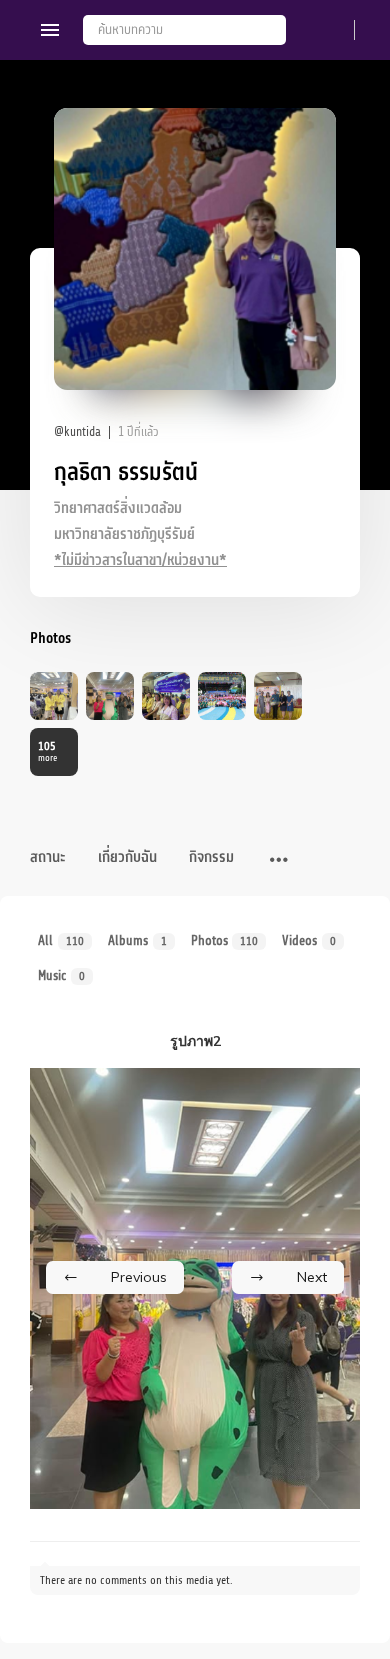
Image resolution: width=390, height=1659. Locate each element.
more (47, 751)
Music (61, 975)
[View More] (279, 861)
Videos (309, 940)
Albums (137, 940)
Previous (139, 1277)
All (61, 940)
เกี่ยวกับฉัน (127, 857)
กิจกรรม (211, 857)
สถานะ (48, 857)
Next (312, 1277)
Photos (225, 940)
